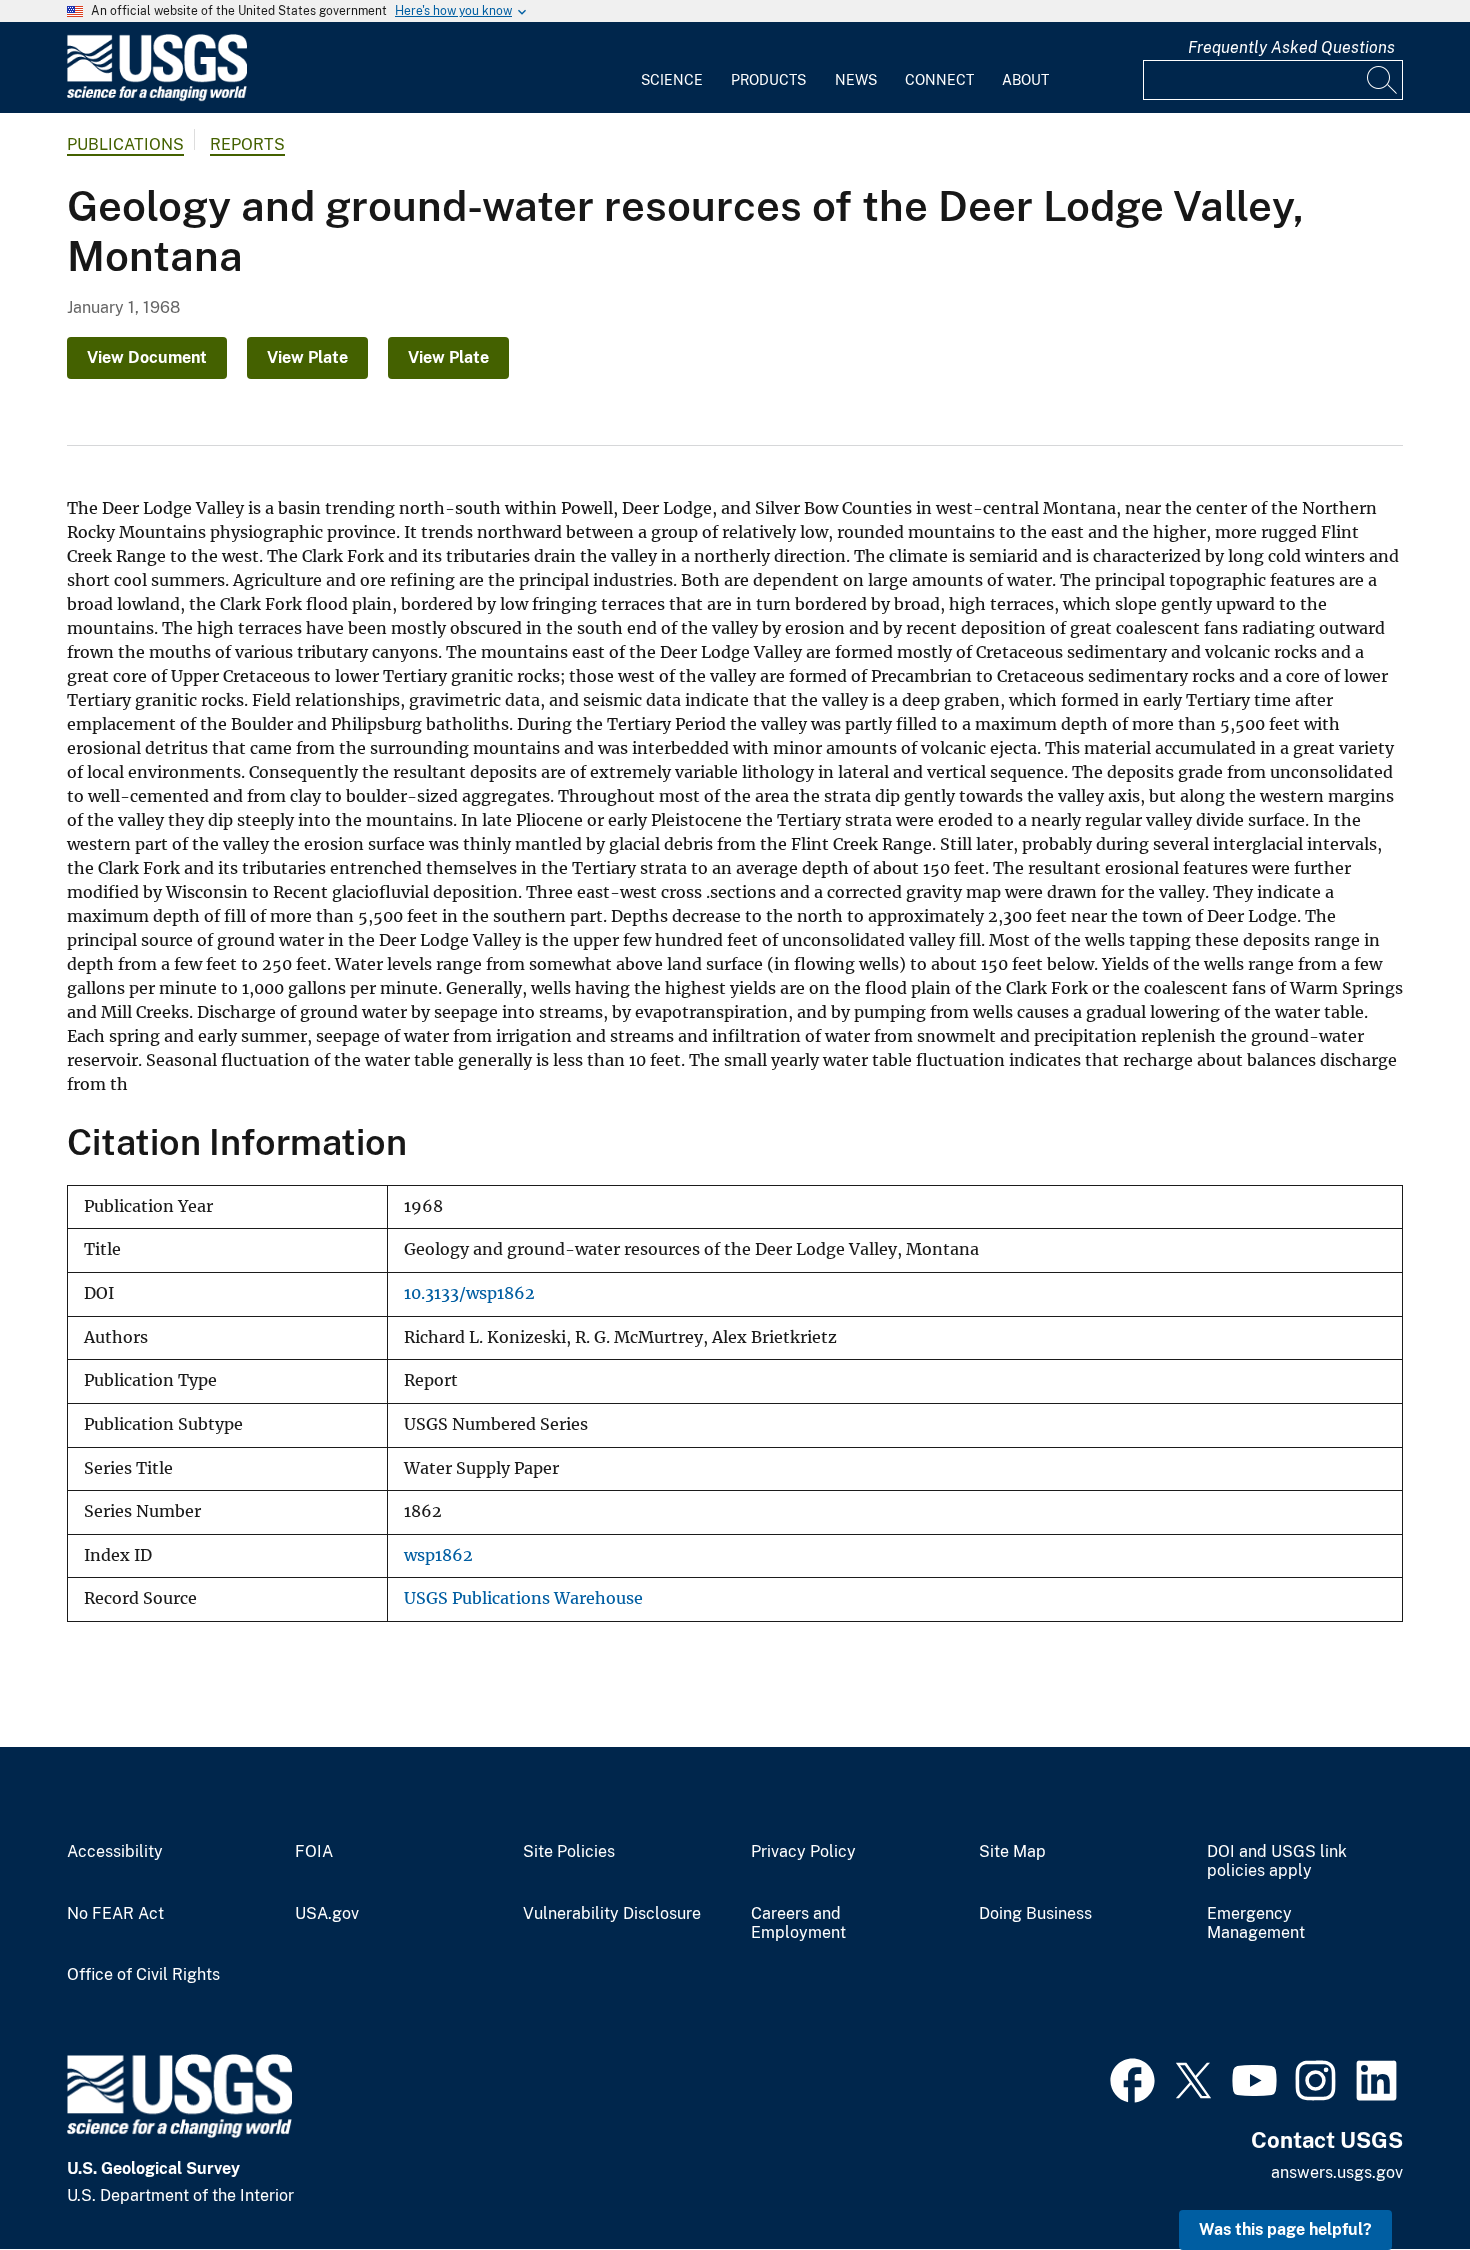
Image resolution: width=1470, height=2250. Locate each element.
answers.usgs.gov (1337, 2172)
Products (768, 80)
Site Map (1012, 1852)
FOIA (314, 1852)
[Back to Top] (1397, 2177)
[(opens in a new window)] (1132, 2078)
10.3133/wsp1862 (469, 1293)
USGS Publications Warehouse (523, 1598)
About (1025, 80)
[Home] (157, 96)
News (856, 80)
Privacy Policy (803, 1852)
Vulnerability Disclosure (612, 1914)
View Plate (307, 357)
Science (672, 80)
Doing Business (1035, 1914)
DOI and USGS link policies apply (1277, 1861)
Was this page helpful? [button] (1285, 2229)
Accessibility (115, 1852)
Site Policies (569, 1852)
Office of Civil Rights (143, 1975)
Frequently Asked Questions (1291, 47)
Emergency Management (1256, 1923)
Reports (247, 144)
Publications (125, 144)
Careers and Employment (798, 1923)
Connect (939, 80)
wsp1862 (438, 1555)
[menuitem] (672, 68)
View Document (147, 357)
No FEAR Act (115, 1914)
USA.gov (327, 1914)
